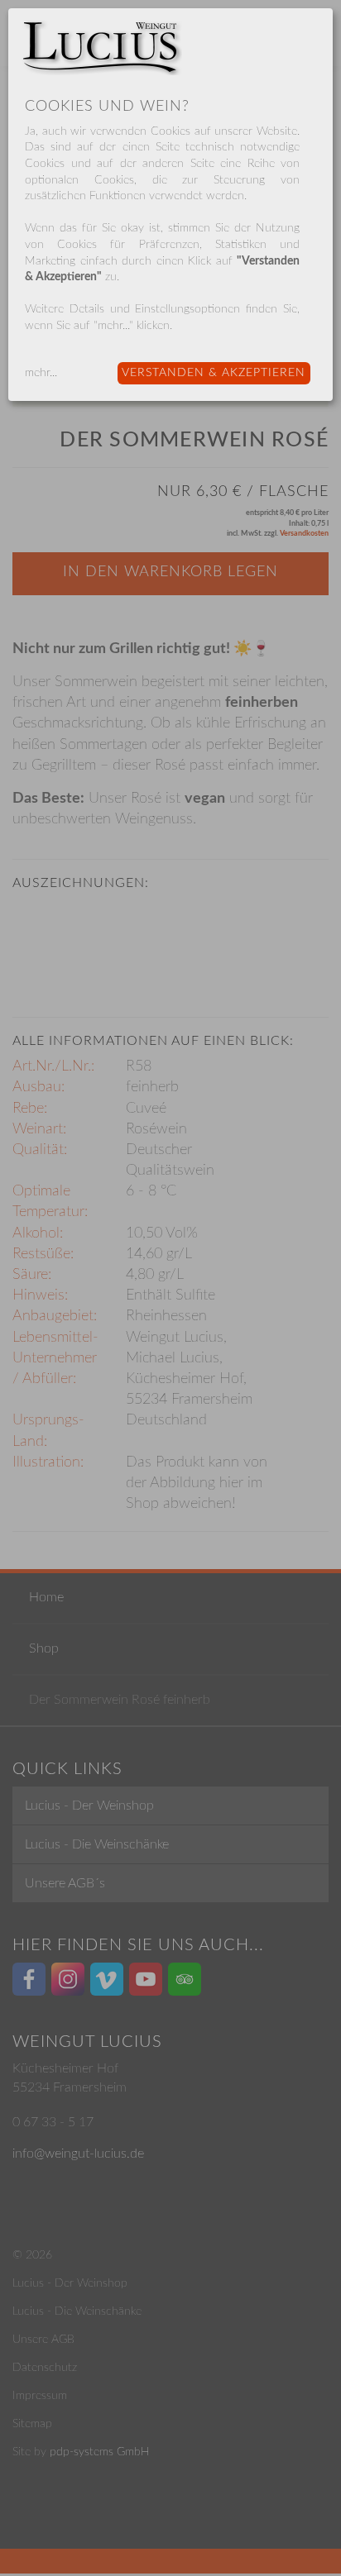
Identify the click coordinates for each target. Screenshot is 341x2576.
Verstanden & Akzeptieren (214, 373)
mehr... (41, 373)
